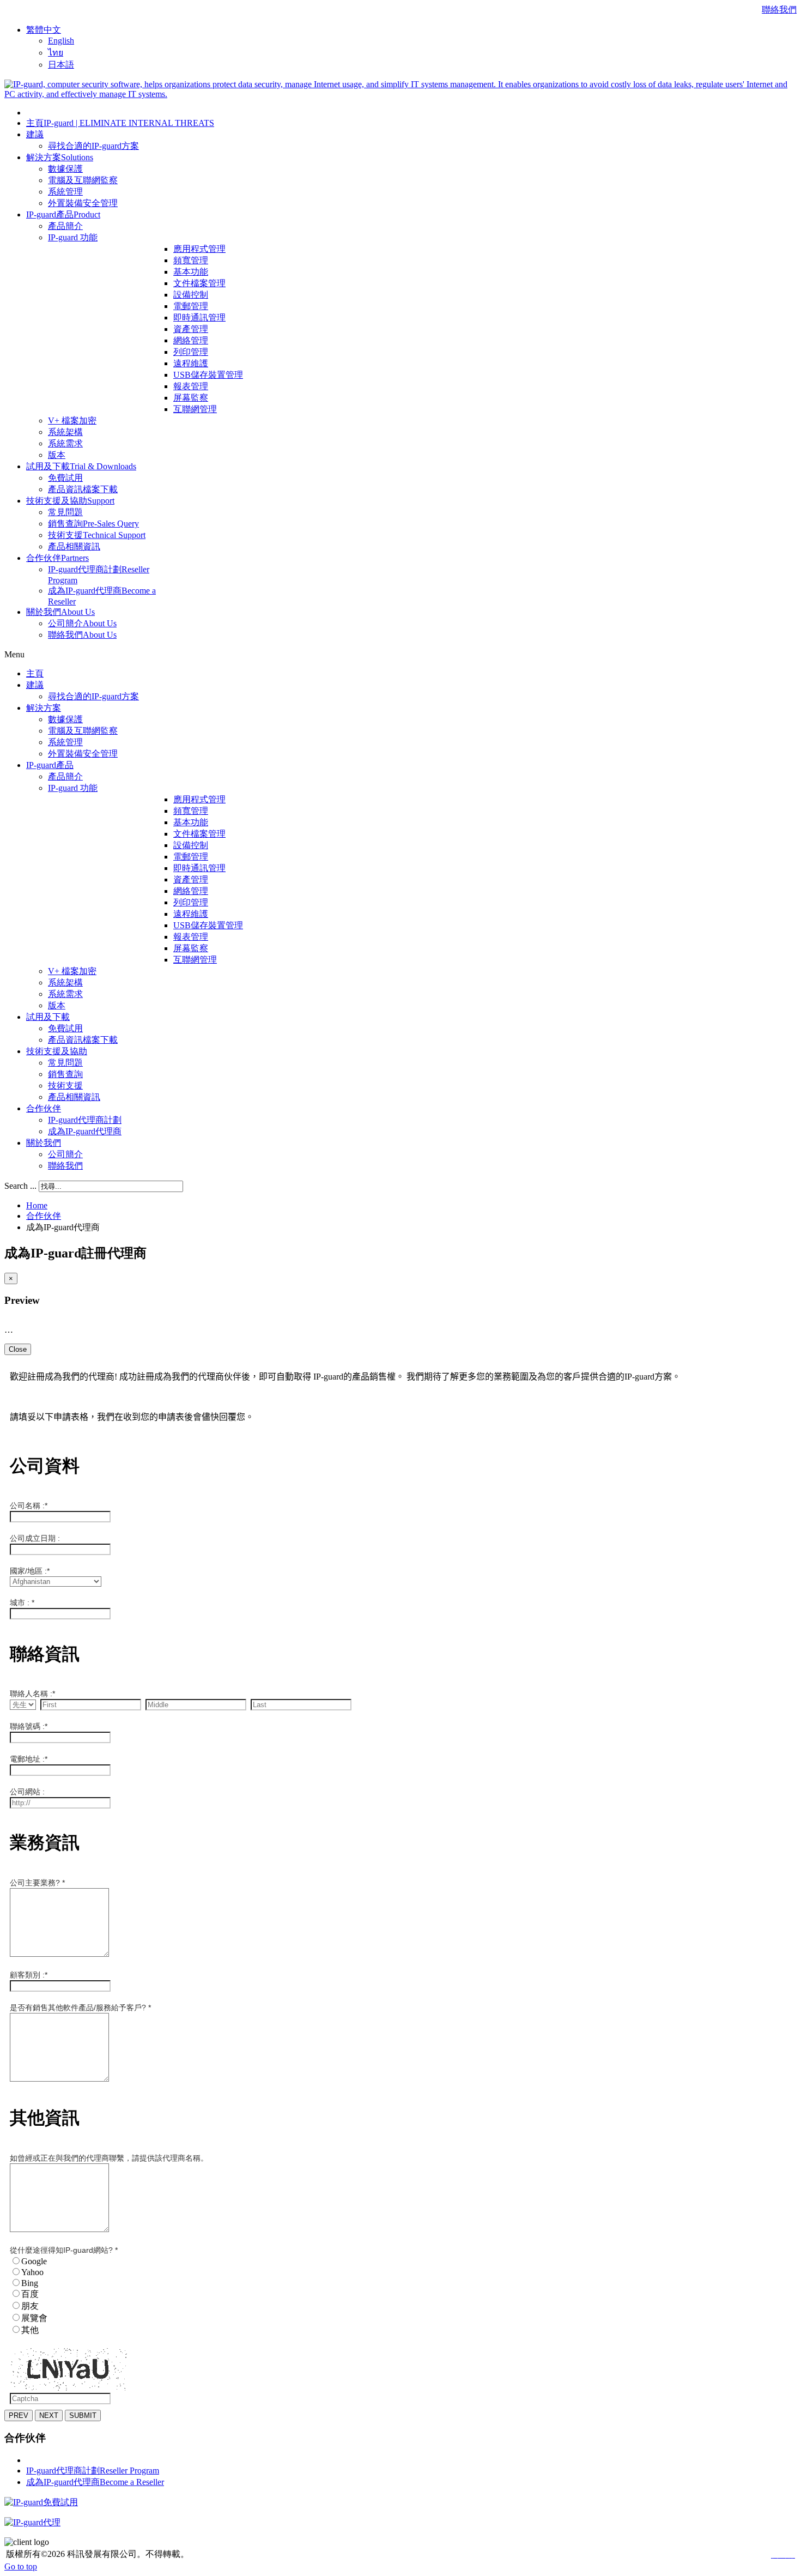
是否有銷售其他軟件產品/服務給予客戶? (80, 2007)
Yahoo (32, 2272)
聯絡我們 (779, 10)
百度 (30, 2294)
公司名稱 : (29, 1505)
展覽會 (34, 2318)
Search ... (20, 1186)
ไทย (56, 53)
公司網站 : (27, 1792)
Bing (30, 2283)
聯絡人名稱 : (32, 1694)
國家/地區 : (30, 1571)
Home (37, 1205)
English (61, 41)
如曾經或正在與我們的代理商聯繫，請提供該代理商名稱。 (109, 2158)
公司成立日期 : (35, 1538)
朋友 (30, 2306)
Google (34, 2261)
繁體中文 (44, 30)
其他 (30, 2330)
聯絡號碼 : (29, 1726)
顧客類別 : (29, 1975)
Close (18, 1349)
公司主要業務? (37, 1883)
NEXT (49, 2415)
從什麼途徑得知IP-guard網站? (64, 2250)
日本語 (61, 65)
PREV (19, 2415)
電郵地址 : (29, 1759)
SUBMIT (83, 2415)
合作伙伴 (44, 1216)
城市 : (22, 1603)
